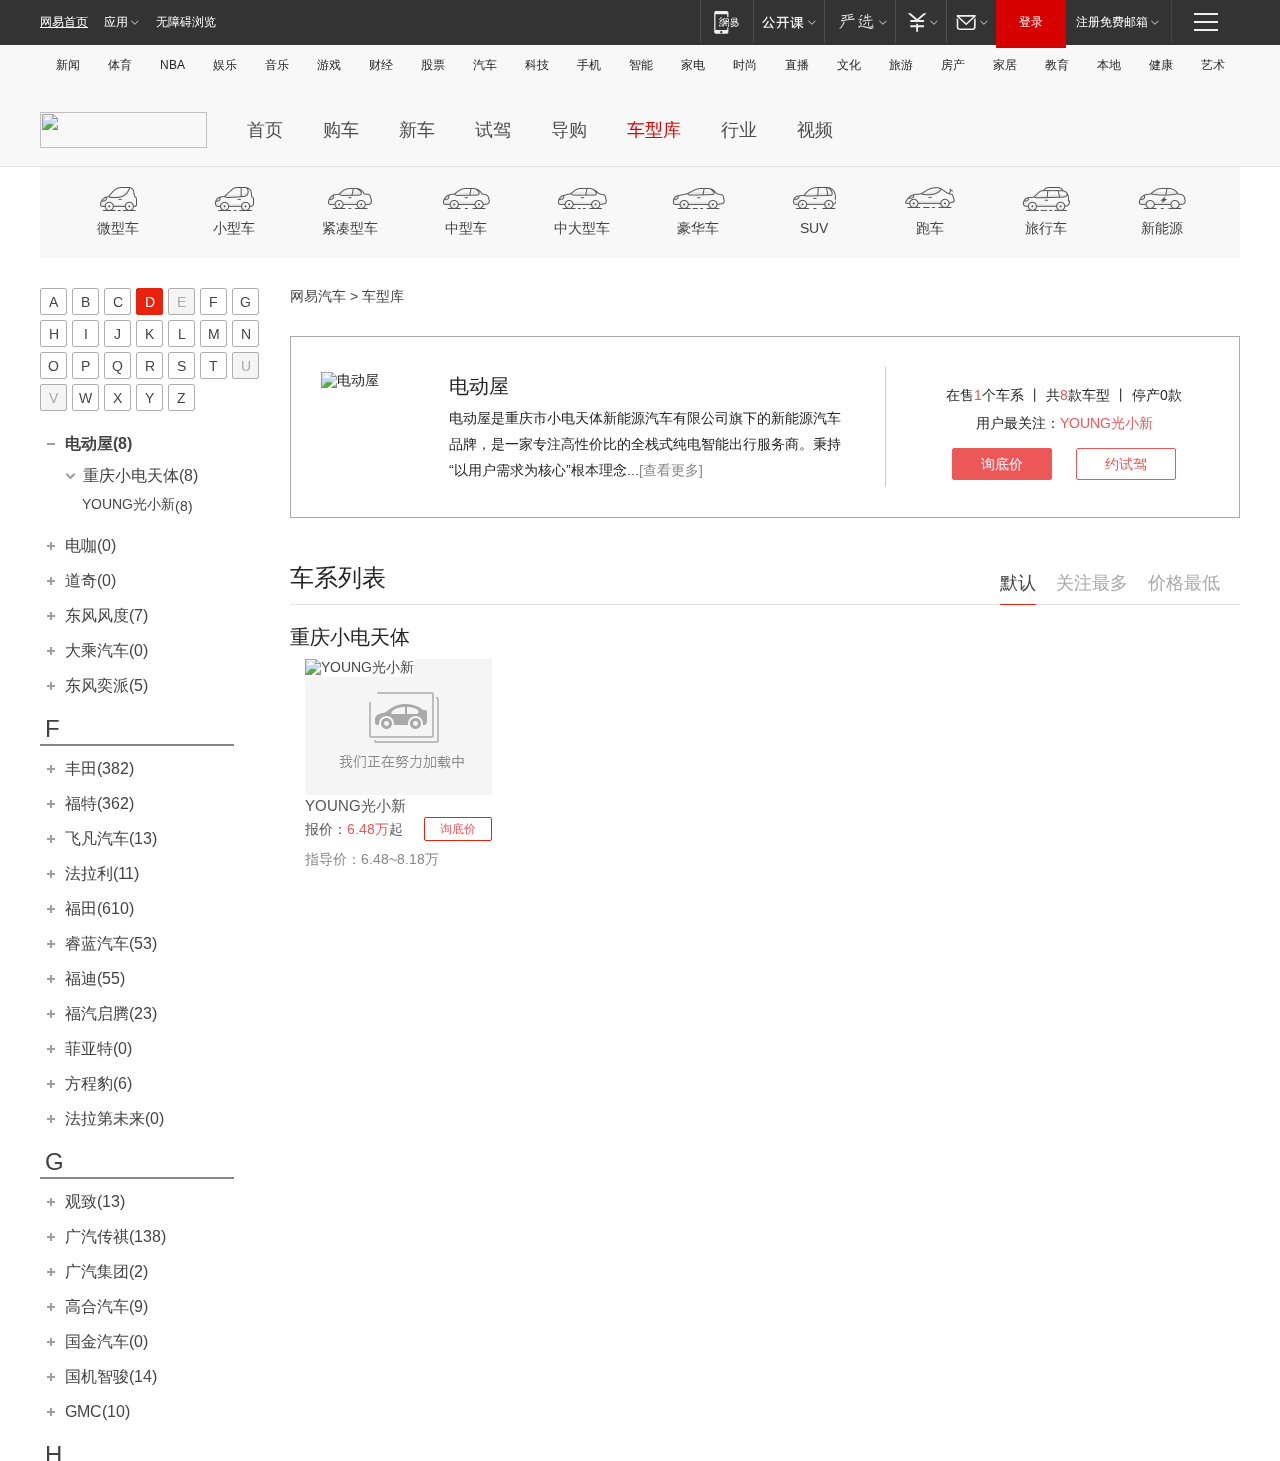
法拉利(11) (102, 873)
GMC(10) (97, 1411)
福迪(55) (95, 978)
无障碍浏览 (186, 22)
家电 (693, 65)
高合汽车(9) (106, 1306)
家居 (1005, 65)
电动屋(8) (98, 443)
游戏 (329, 65)
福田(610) (99, 908)
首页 (265, 130)
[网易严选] (859, 21)
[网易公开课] (788, 21)
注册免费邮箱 (1112, 22)
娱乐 (225, 65)
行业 (739, 130)
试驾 (493, 130)
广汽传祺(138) (115, 1236)
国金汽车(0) (106, 1341)
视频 (815, 130)
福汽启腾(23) (111, 1013)
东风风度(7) (106, 615)
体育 (120, 65)
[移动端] (726, 21)
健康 (1161, 65)
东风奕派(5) (106, 685)
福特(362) (99, 803)
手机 (589, 65)
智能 (641, 65)
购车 (341, 130)
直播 (797, 65)
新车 (417, 130)
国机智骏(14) (111, 1376)
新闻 (68, 65)
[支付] (920, 21)
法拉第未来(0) (114, 1118)
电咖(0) (90, 545)
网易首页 (64, 22)
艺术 (1213, 65)
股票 (433, 65)
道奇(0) (90, 580)
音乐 (277, 65)
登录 (1031, 22)
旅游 (901, 65)
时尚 (745, 65)
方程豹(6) (98, 1083)
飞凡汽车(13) (111, 838)
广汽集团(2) (106, 1271)
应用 (116, 22)
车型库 (654, 130)
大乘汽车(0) (106, 650)
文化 (849, 65)
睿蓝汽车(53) (111, 943)
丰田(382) (99, 768)
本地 (1109, 65)
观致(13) (95, 1201)
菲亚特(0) (98, 1048)
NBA (172, 65)
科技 (537, 65)
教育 (1057, 65)
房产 (953, 65)
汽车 (485, 65)
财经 (381, 65)
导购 (569, 130)
